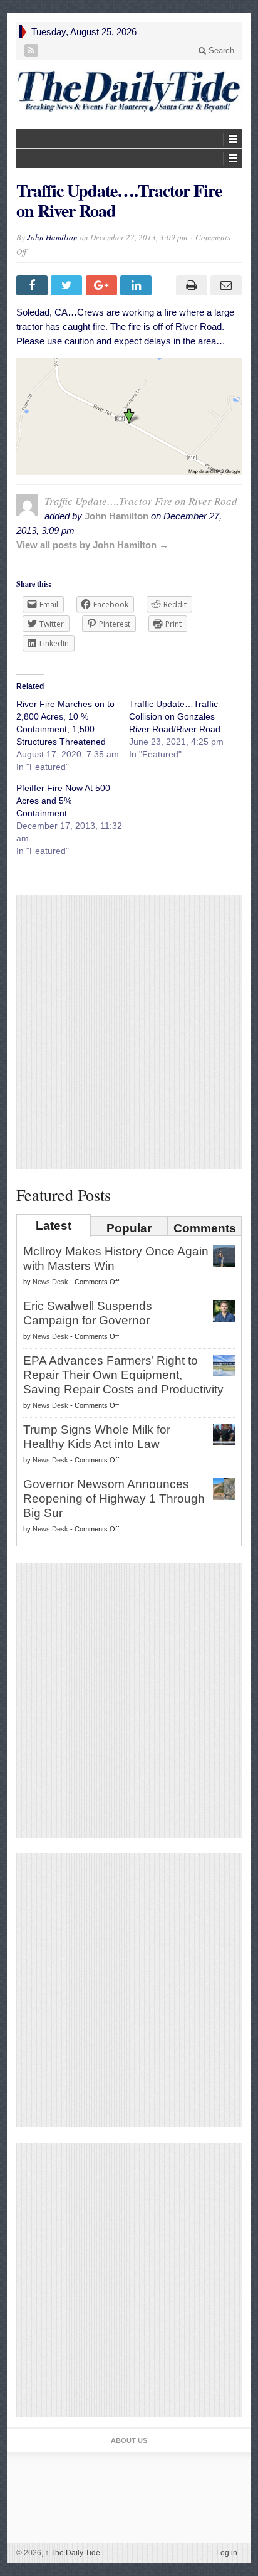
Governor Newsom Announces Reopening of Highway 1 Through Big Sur (114, 1498)
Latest (54, 1226)
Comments (205, 1228)
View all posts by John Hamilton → (92, 545)
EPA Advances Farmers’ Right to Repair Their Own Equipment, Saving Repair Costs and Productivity (123, 1375)
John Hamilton (52, 237)
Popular (129, 1228)
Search (220, 51)
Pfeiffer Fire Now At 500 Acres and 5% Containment (63, 801)
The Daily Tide (73, 2553)
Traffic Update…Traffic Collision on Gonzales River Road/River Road (175, 716)
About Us (129, 2440)
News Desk (50, 1282)
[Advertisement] (129, 1031)
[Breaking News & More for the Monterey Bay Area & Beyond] (129, 91)
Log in (227, 2553)
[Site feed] (32, 51)
